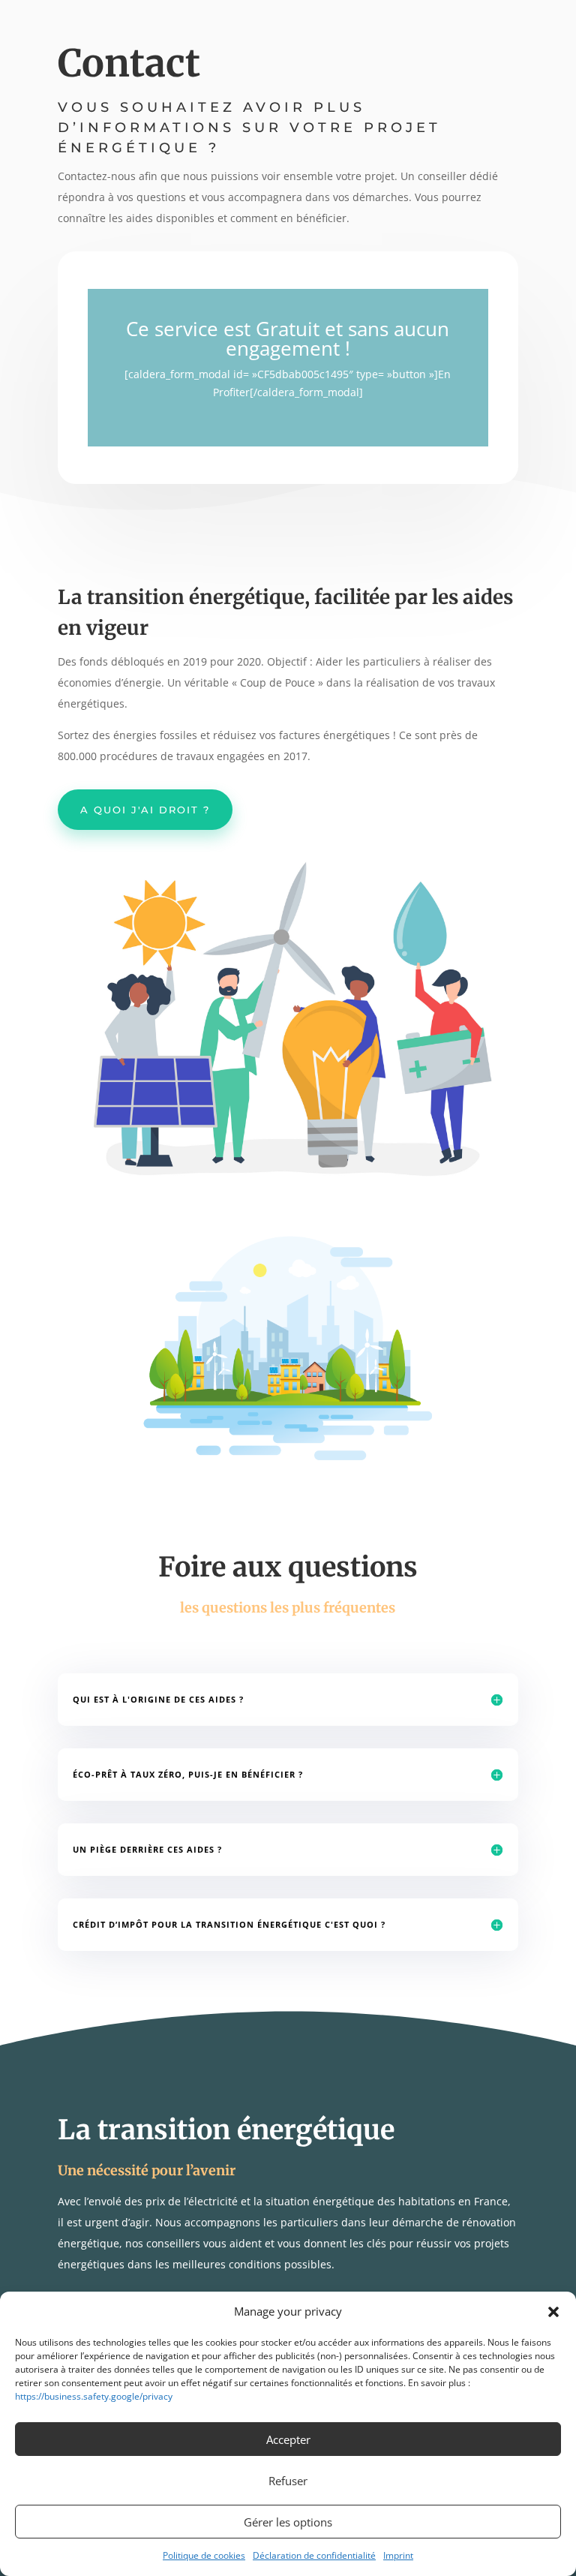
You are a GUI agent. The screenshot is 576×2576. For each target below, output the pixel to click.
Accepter (288, 2439)
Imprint (398, 2555)
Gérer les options (288, 2522)
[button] (553, 2312)
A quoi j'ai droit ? (145, 810)
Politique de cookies (204, 2555)
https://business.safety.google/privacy (94, 2396)
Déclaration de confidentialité (314, 2555)
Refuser (288, 2481)
